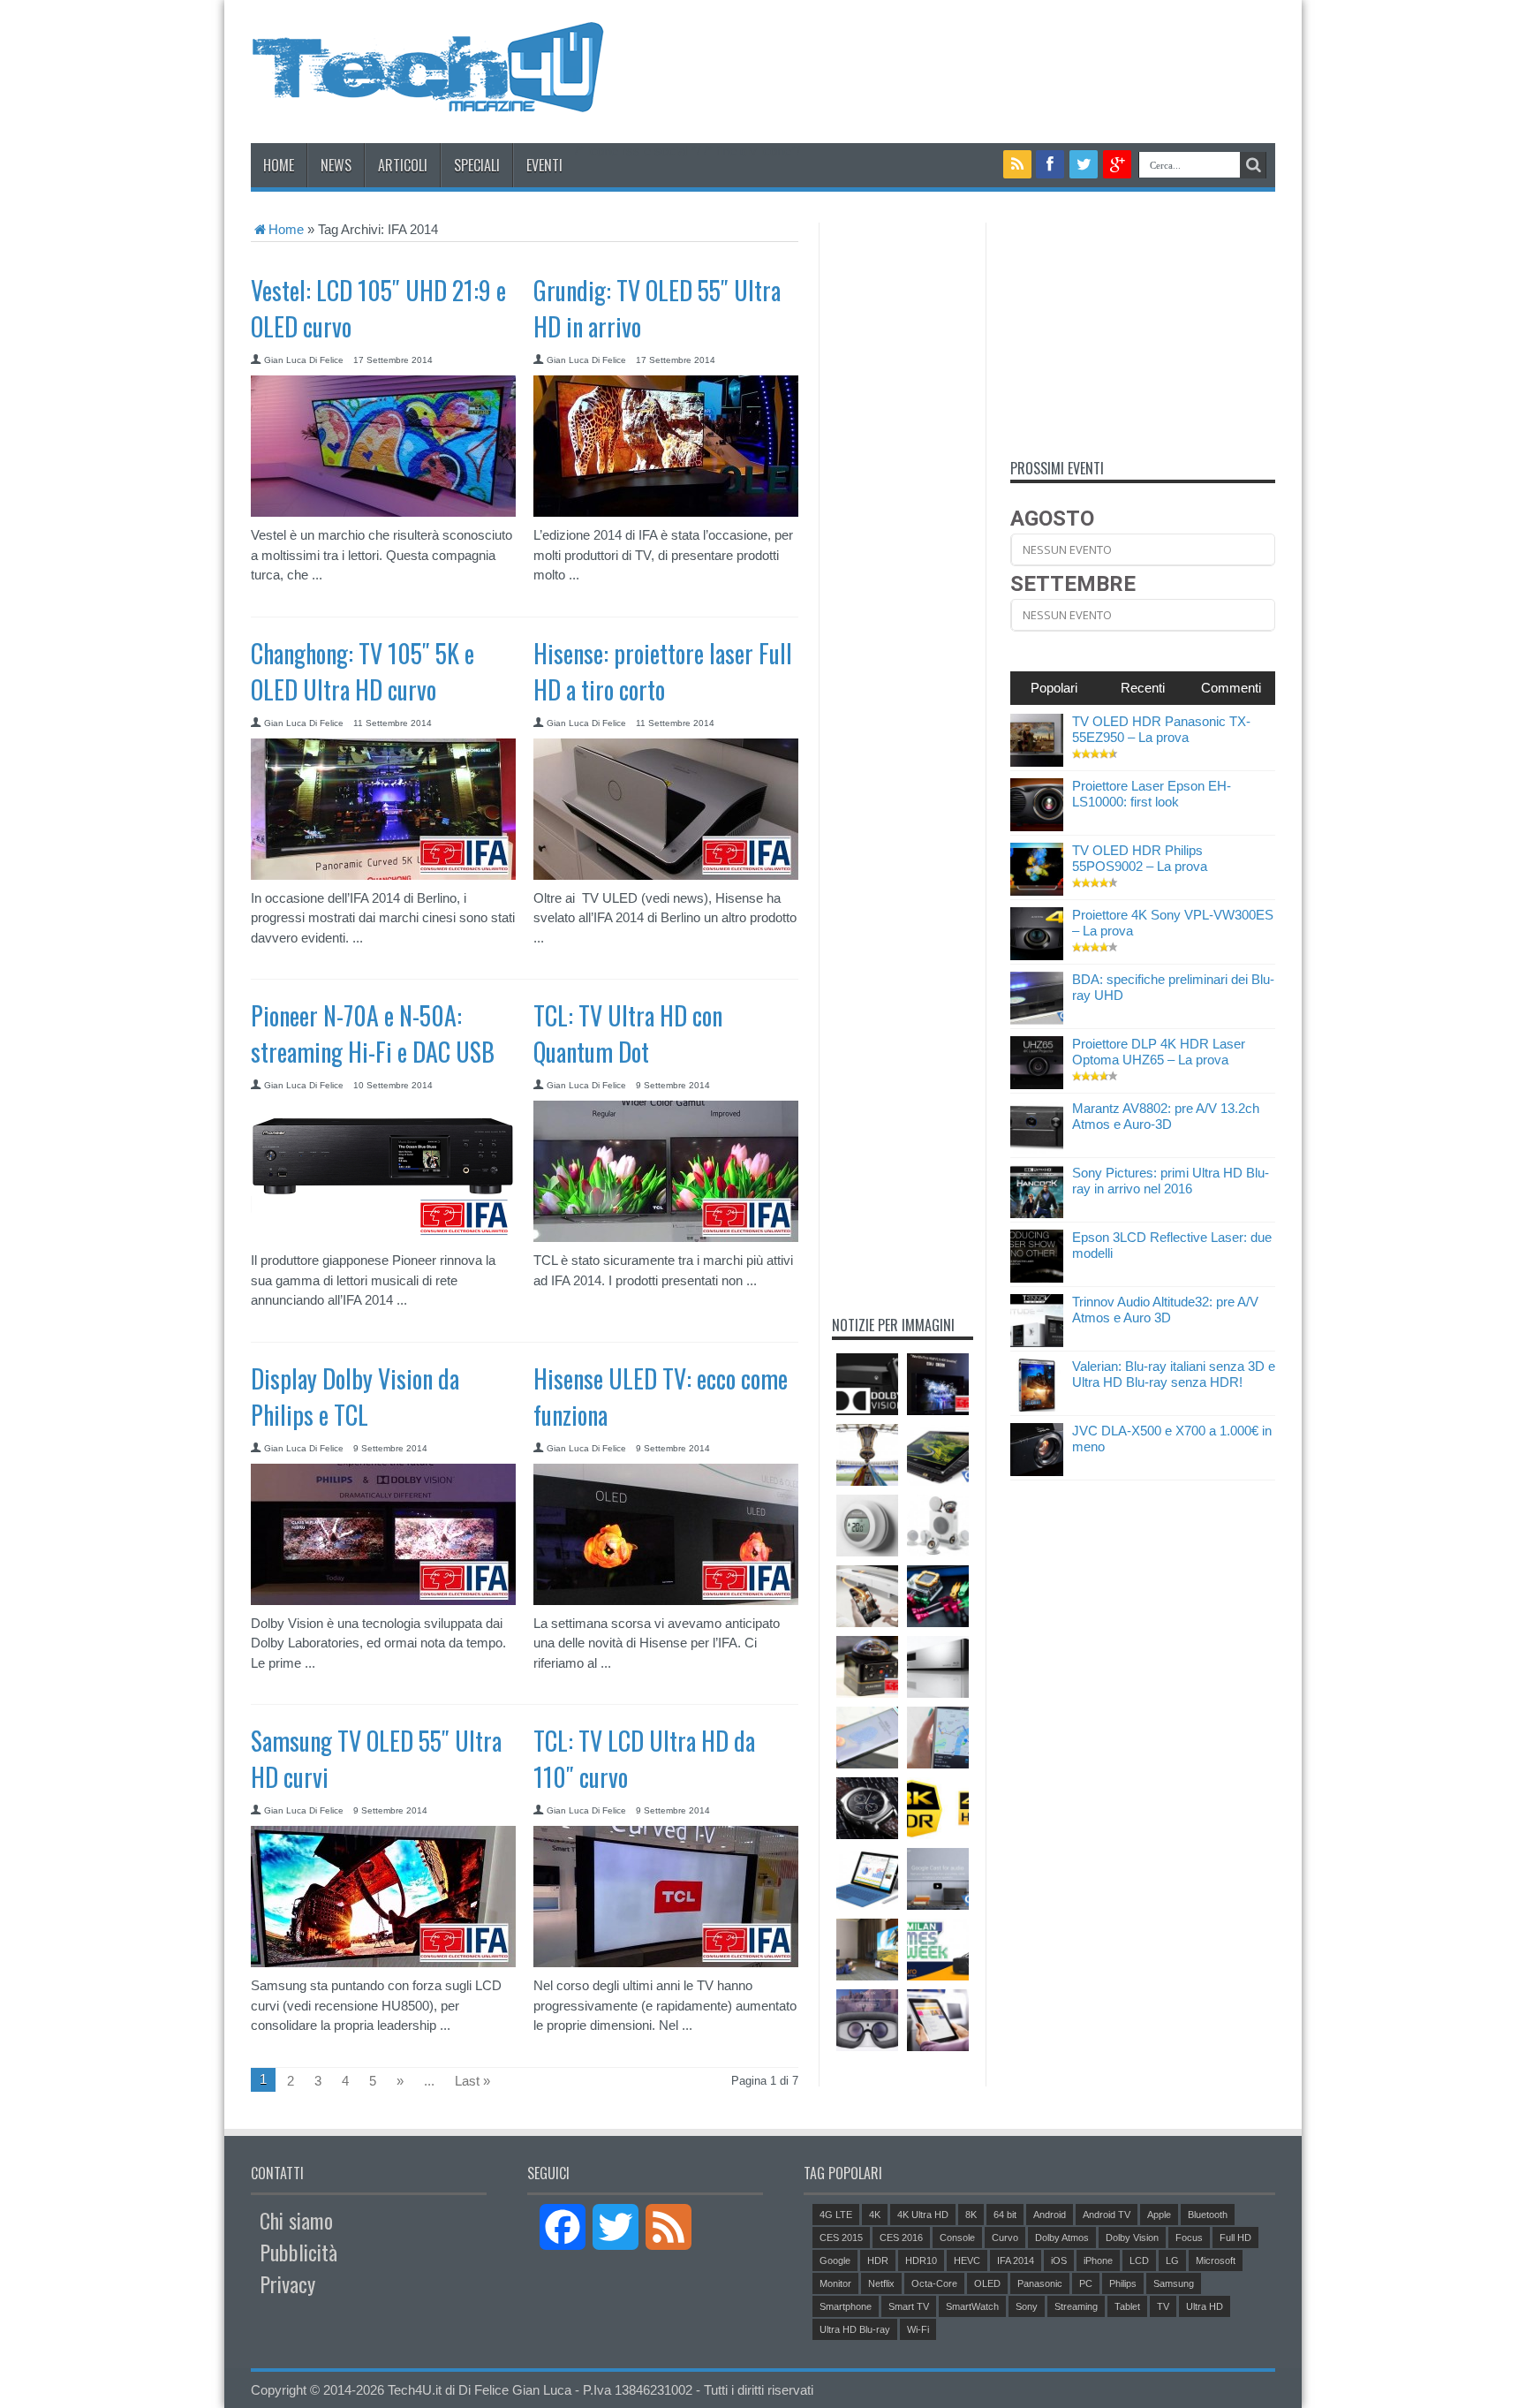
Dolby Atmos (1062, 2238)
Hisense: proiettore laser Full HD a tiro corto (663, 671)
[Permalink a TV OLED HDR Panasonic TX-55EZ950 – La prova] (1037, 762)
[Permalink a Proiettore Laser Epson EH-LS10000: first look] (1037, 826)
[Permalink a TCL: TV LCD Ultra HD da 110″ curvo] (666, 1962)
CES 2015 (841, 2238)
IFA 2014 (1016, 2260)
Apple (1159, 2215)
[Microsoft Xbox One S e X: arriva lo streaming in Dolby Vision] (867, 1384)
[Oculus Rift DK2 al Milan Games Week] (938, 1950)
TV (1163, 2306)
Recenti (1143, 688)
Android (1050, 2215)
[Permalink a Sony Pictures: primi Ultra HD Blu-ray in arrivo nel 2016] (1037, 1213)
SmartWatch (972, 2306)
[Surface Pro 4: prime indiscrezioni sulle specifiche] (867, 1879)
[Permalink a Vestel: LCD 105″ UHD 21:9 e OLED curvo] (383, 512)
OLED (987, 2283)
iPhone (1098, 2260)
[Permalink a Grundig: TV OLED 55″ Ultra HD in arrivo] (666, 512)
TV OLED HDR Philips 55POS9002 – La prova (1140, 858)
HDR (878, 2260)
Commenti (1231, 688)
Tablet (1127, 2306)
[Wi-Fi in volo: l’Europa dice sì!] (938, 2020)
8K (971, 2215)
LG (1172, 2260)
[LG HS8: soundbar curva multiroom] (867, 1596)
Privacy (287, 2283)
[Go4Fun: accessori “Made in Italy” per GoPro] (938, 1596)
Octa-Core (934, 2283)
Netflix (881, 2283)
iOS (1059, 2260)
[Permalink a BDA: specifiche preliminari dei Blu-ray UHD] (1037, 1020)
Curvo (1005, 2238)
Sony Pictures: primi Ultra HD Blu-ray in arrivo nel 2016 (1171, 1181)
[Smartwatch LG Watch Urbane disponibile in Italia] (867, 1808)
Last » (472, 2081)
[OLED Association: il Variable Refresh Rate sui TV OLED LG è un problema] (867, 1950)
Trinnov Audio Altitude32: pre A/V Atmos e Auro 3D (1165, 1310)
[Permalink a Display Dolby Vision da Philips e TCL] (383, 1600)
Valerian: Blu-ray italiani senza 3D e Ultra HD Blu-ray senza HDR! (1174, 1374)
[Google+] (1117, 164)
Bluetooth (1208, 2215)
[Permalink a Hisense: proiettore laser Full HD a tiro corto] (666, 875)
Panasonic (1040, 2283)
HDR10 (921, 2260)
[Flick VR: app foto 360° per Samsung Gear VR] (867, 2020)
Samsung (1174, 2283)
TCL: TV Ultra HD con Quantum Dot (628, 1034)
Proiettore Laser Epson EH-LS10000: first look (1152, 794)
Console (957, 2238)
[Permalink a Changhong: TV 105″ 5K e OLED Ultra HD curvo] (383, 875)
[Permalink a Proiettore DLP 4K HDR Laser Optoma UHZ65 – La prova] (1037, 1084)
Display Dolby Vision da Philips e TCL (355, 1397)
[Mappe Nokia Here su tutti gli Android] (938, 1738)
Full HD (1235, 2238)
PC (1086, 2283)
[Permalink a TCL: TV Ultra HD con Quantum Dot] (666, 1237)
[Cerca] (1253, 165)
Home (279, 165)
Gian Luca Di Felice (304, 360)
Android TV (1107, 2215)
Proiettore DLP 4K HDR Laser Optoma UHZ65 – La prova (1159, 1052)
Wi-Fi (918, 2329)
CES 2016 (901, 2238)
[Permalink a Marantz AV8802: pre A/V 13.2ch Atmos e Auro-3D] (1037, 1149)
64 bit (1005, 2215)
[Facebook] (1050, 164)
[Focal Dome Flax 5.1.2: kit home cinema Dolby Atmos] (938, 1526)
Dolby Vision (1132, 2238)
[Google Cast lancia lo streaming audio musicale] (938, 1879)
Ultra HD (1205, 2306)
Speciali (477, 165)
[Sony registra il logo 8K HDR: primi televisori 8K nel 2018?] (938, 1808)
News (336, 165)
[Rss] (1017, 164)
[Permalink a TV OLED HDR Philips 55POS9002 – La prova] (1037, 891)
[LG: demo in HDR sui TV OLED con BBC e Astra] (938, 1384)
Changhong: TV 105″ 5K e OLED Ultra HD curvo (363, 671)
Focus (1189, 2238)
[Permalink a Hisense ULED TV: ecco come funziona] (666, 1600)
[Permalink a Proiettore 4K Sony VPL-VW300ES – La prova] (1037, 955)
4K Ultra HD (923, 2215)
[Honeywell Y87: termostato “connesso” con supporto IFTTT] (867, 1526)
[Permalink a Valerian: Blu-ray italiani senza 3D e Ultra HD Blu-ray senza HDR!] (1037, 1407)
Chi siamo (296, 2220)
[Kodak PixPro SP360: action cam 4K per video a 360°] (867, 1667)
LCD (1139, 2260)
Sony (1027, 2306)
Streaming (1076, 2306)
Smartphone (846, 2306)
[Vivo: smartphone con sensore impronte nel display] (867, 1738)
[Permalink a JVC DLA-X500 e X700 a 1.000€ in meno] (1037, 1471)
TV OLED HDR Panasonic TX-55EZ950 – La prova (1161, 729)
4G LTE (836, 2215)
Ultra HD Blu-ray (855, 2329)
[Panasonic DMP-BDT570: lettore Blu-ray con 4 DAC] (938, 1667)
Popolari (1054, 688)
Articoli (403, 165)
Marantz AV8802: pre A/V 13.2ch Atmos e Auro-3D (1166, 1116)
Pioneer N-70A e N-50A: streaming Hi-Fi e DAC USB (373, 1034)
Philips (1123, 2283)
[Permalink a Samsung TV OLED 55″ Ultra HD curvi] (383, 1962)
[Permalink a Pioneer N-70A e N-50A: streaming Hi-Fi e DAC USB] (383, 1237)
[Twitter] (1084, 164)
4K (875, 2215)
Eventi (544, 165)
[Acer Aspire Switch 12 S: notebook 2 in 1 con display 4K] (938, 1455)
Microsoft (1216, 2260)
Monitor (835, 2283)
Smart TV (909, 2306)
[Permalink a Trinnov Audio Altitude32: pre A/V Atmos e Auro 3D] (1037, 1342)
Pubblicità (298, 2252)
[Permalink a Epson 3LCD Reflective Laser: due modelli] (1037, 1278)
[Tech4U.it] (427, 99)
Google (835, 2260)
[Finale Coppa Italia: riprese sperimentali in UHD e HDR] (867, 1455)
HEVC (967, 2260)
